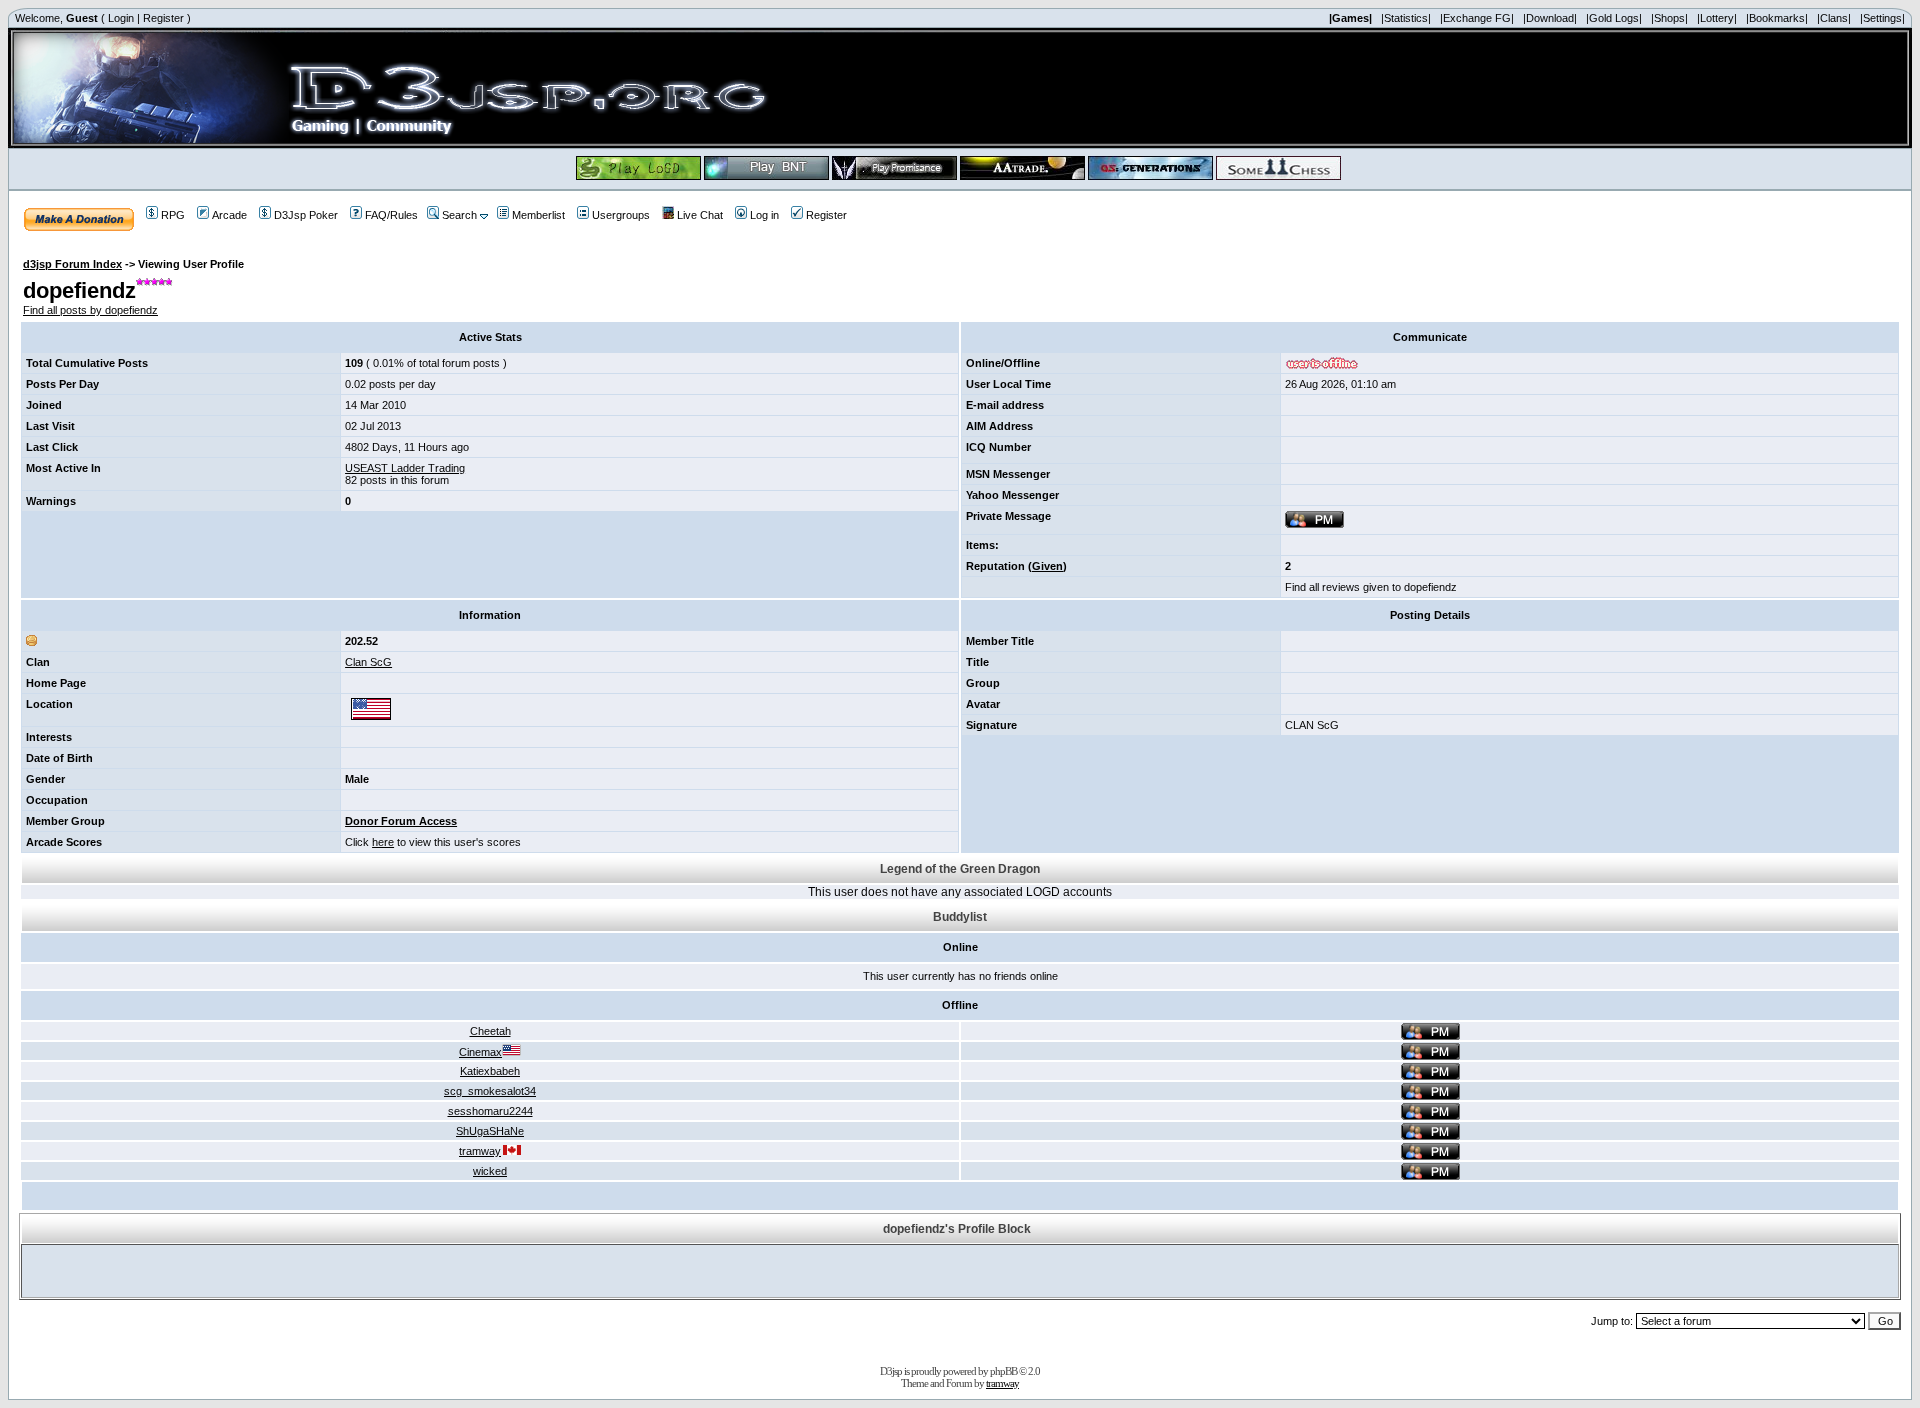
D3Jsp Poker (306, 215)
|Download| (1550, 18)
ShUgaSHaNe (490, 1131)
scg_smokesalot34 (490, 1091)
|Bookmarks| (1777, 18)
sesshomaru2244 (490, 1111)
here (383, 842)
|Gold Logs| (1614, 18)
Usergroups (621, 215)
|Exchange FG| (1477, 18)
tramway (480, 1151)
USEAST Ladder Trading (405, 468)
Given (1047, 566)
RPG (173, 215)
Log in (764, 215)
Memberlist (538, 215)
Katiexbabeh (490, 1071)
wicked (490, 1171)
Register (163, 18)
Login (121, 18)
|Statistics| (1406, 18)
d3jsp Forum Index (72, 264)
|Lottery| (1717, 18)
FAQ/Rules (391, 215)
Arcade (229, 215)
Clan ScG (368, 662)
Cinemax (480, 1052)
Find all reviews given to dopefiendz (1371, 587)
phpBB (1003, 1371)
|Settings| (1882, 18)
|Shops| (1669, 18)
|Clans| (1834, 18)
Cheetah (490, 1031)
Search (459, 215)
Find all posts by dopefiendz (90, 310)
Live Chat (700, 215)
